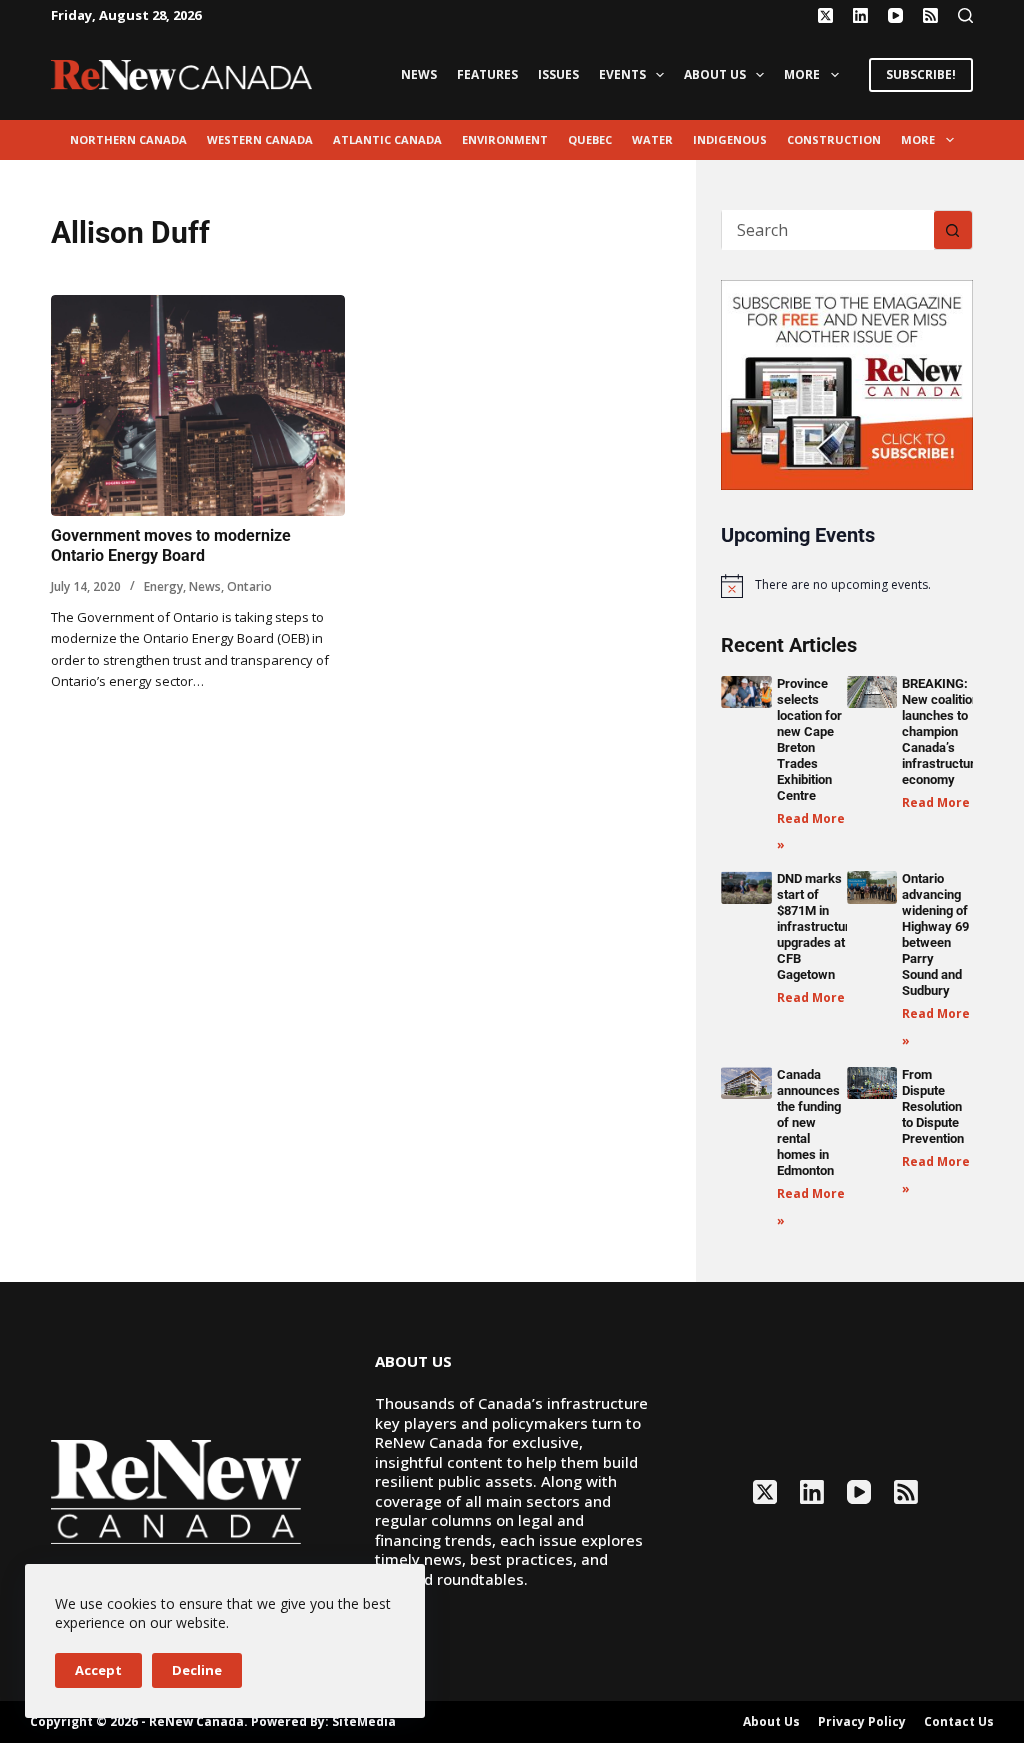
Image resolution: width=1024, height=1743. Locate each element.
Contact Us (959, 1722)
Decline (197, 1670)
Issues (558, 74)
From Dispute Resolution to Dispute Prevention (933, 1106)
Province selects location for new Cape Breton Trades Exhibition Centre (809, 739)
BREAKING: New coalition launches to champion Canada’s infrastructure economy (942, 731)
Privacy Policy (862, 1722)
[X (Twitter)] (825, 15)
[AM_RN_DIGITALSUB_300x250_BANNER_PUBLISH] (846, 383)
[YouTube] (895, 15)
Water (652, 139)
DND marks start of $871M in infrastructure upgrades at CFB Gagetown (817, 926)
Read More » (941, 802)
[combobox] (827, 230)
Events (622, 74)
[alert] (846, 586)
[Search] (965, 15)
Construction (834, 139)
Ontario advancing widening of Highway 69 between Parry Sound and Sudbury (935, 934)
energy (163, 586)
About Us (715, 74)
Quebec (590, 139)
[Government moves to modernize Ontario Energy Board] (198, 405)
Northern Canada (128, 139)
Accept (98, 1670)
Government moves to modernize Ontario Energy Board (171, 546)
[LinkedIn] (860, 15)
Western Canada (260, 139)
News (419, 74)
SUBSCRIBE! (921, 74)
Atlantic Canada (387, 139)
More (802, 74)
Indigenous (730, 139)
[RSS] (930, 15)
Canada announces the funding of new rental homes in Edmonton (809, 1122)
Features (487, 74)
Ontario (249, 586)
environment (505, 139)
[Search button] (953, 230)
